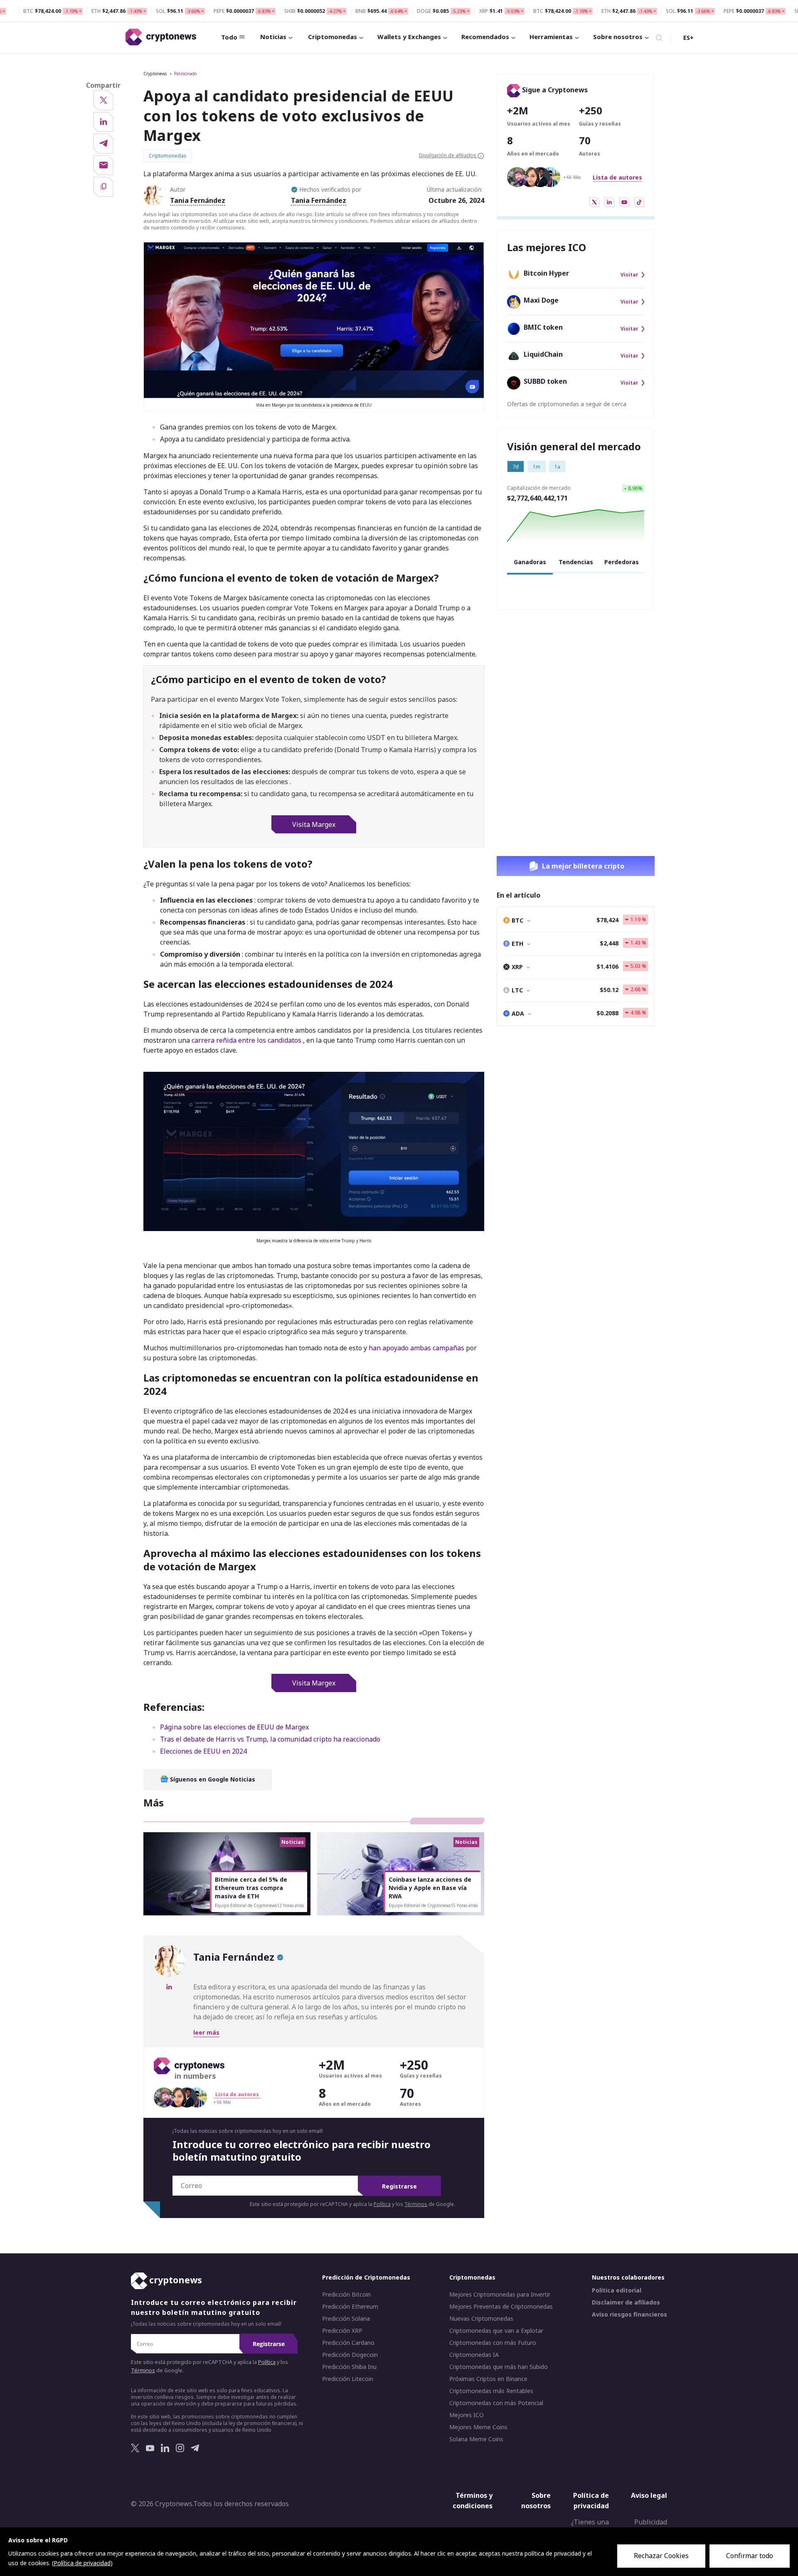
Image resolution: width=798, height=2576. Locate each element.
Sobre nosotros (618, 37)
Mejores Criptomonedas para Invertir (500, 2295)
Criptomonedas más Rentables (491, 2391)
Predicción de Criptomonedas (366, 2277)
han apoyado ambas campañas (417, 1348)
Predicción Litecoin (348, 2379)
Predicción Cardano (348, 2343)
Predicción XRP (342, 2331)
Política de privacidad (591, 2501)
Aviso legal (649, 2495)
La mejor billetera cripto (583, 866)
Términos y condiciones (473, 2501)
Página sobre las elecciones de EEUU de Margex (234, 1727)
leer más (206, 2032)
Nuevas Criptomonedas (481, 2319)
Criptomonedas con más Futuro (493, 2343)
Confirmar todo (750, 2556)
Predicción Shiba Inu (349, 2367)
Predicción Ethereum (350, 2307)
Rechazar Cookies (661, 2556)
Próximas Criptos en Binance (488, 2379)
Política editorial (617, 2290)
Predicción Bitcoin (346, 2295)
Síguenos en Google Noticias (212, 1779)
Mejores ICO (467, 2415)
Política (382, 2204)
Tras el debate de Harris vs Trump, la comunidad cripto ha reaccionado (270, 1739)
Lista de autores (617, 177)
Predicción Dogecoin (350, 2355)
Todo (229, 37)
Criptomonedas (332, 37)
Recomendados (485, 37)
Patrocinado (185, 74)
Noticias (273, 37)
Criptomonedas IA (474, 2355)
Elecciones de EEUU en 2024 (203, 1751)
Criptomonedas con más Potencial (496, 2403)
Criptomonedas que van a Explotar (496, 2331)
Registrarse (399, 2186)
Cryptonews (155, 74)
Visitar (629, 275)
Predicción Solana (346, 2319)
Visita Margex (314, 824)
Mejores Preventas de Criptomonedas (501, 2307)
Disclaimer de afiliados (626, 2302)
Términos (416, 2204)
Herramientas (551, 37)
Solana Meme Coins (476, 2439)
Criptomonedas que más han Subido (499, 2367)
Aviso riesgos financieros (629, 2314)
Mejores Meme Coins (478, 2427)
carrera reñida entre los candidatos (246, 1040)
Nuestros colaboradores (628, 2277)
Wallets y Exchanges (409, 37)
